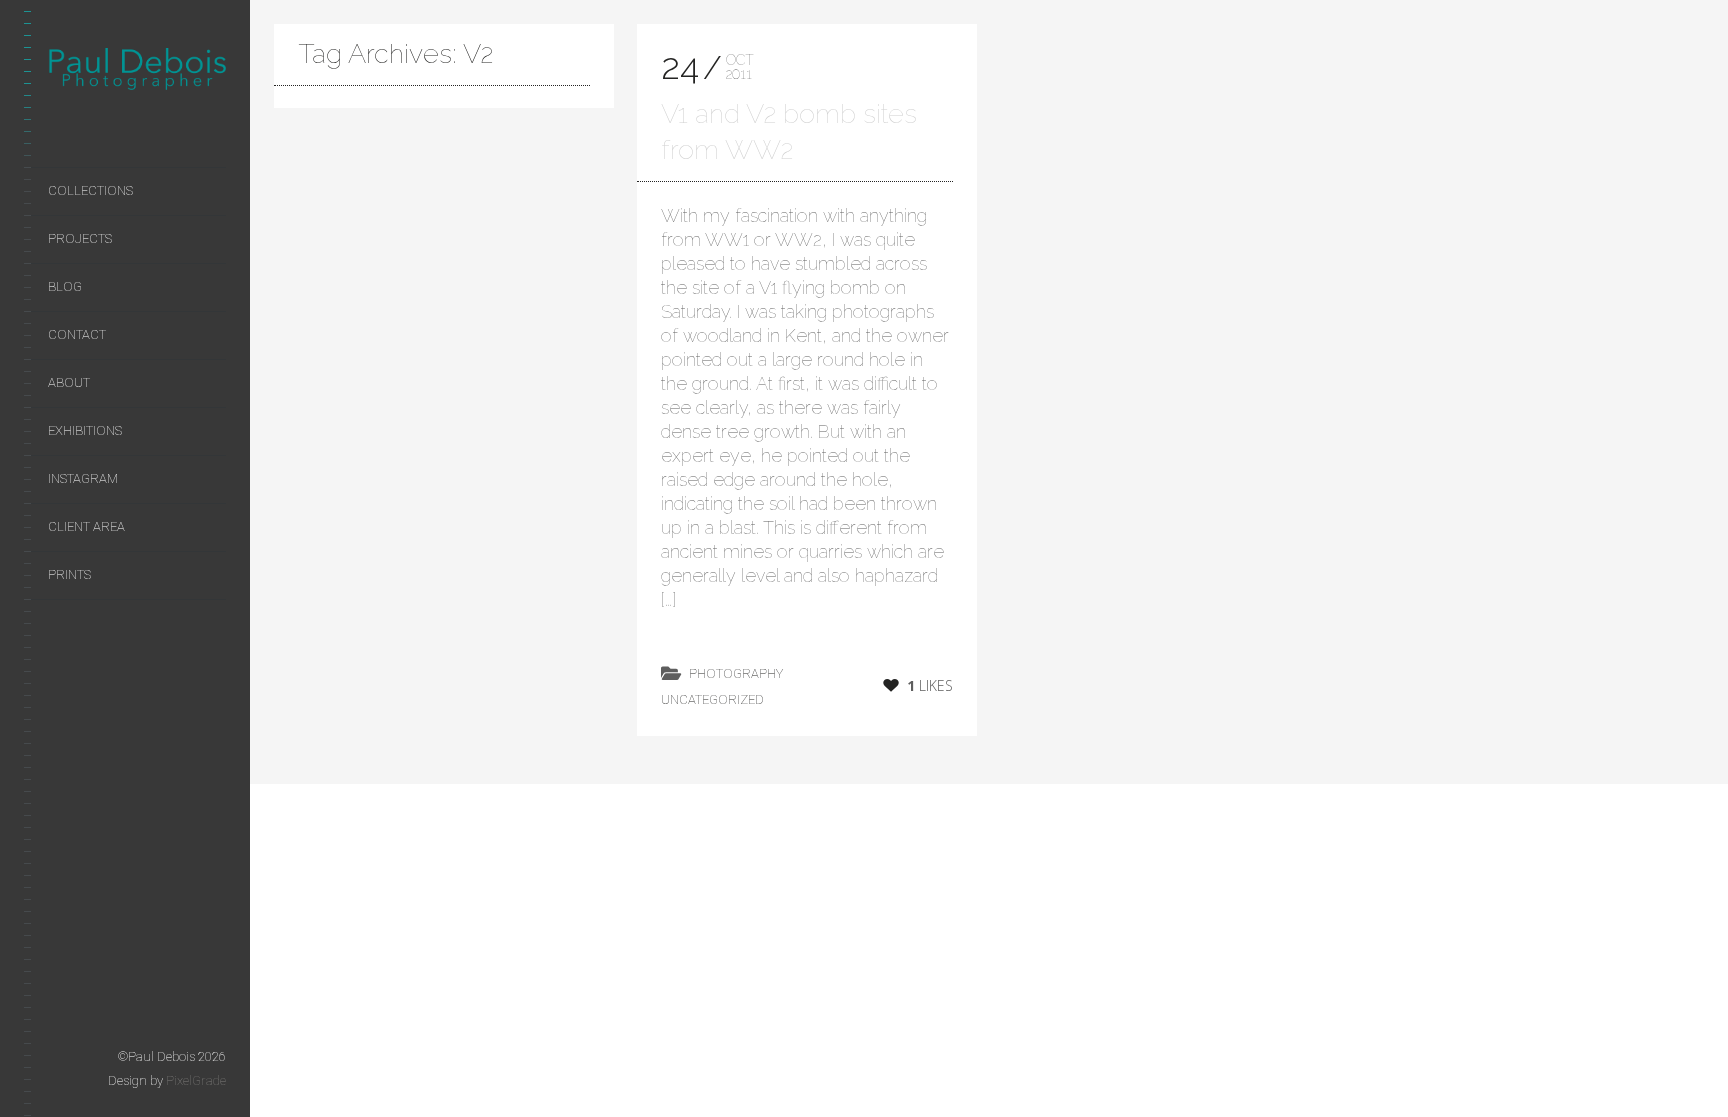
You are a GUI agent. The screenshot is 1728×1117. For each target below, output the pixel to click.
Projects (80, 238)
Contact (77, 334)
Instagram (83, 478)
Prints (69, 574)
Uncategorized (712, 699)
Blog (65, 286)
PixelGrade (196, 1080)
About (69, 382)
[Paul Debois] (137, 73)
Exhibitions (85, 430)
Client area (86, 526)
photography (736, 673)
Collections (90, 190)
